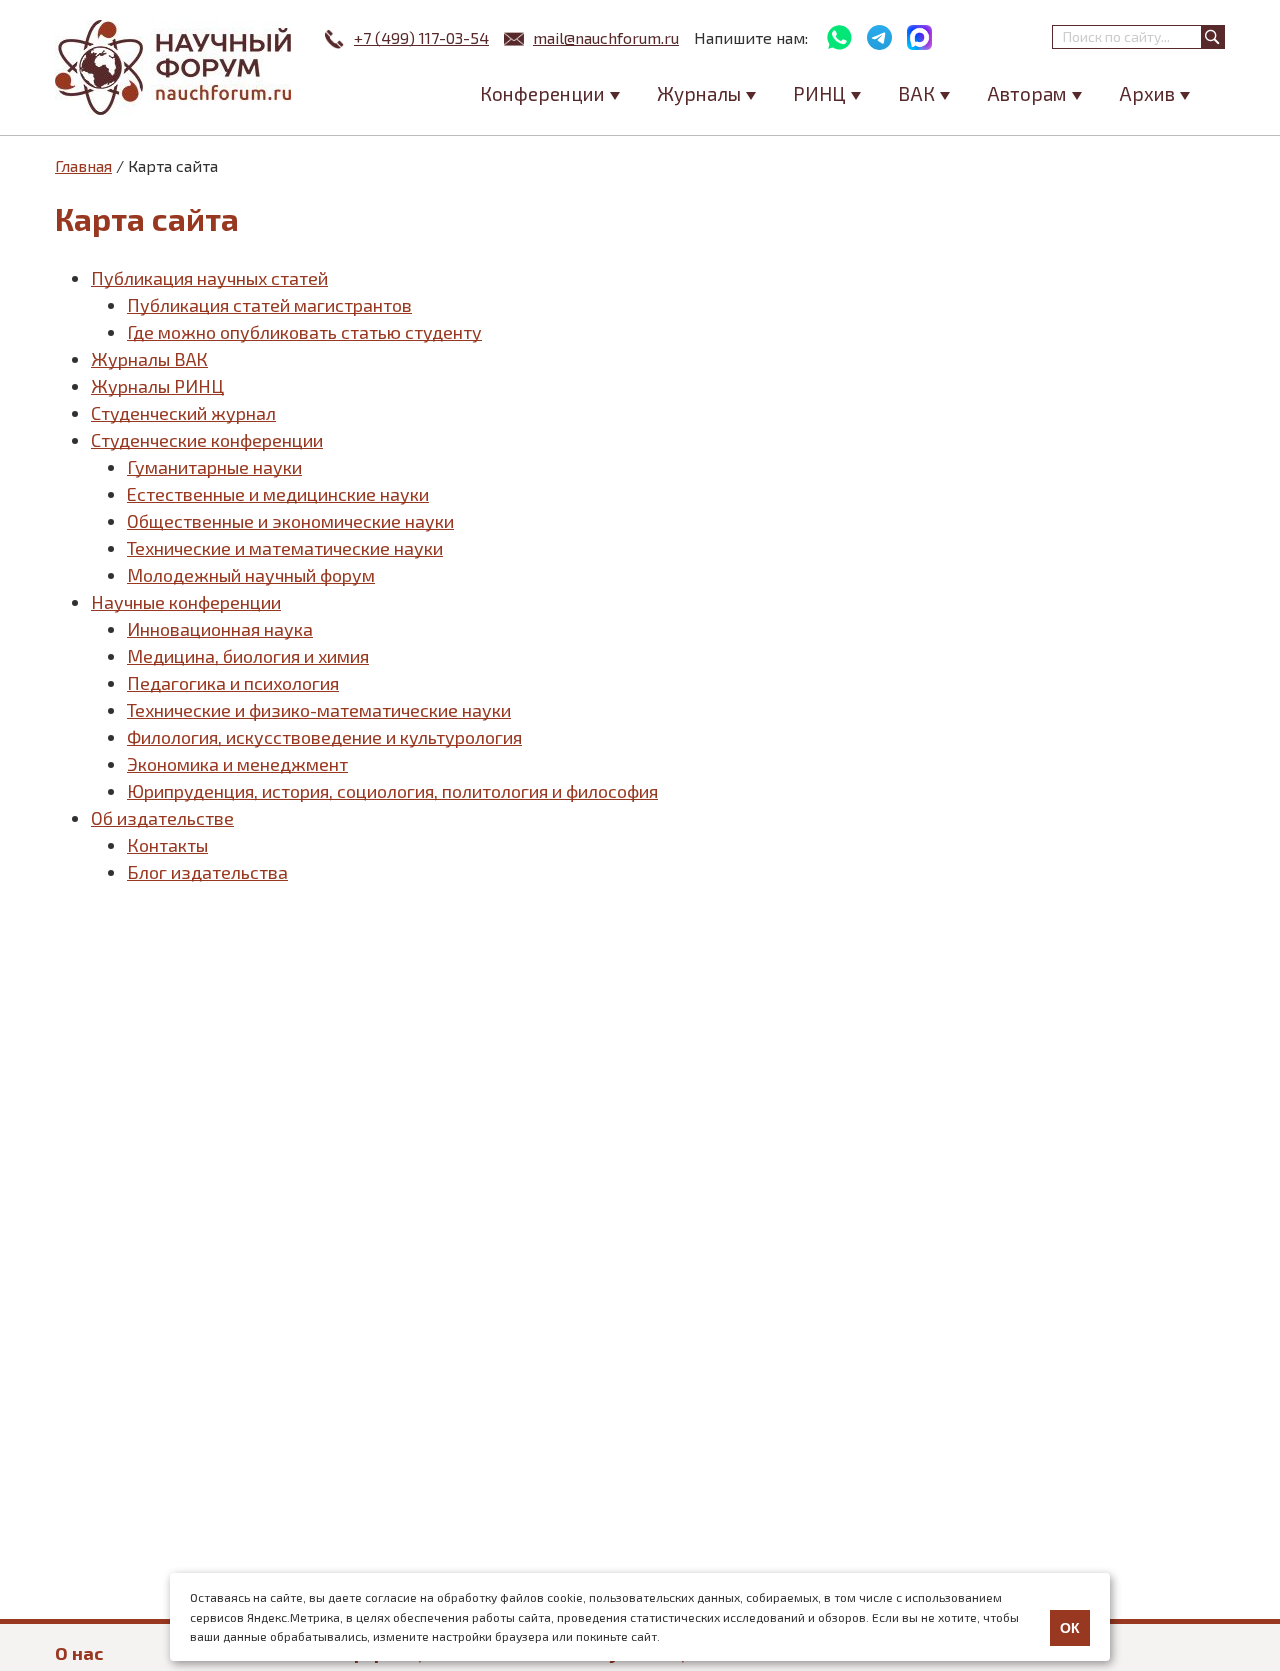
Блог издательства (207, 872)
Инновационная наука (220, 629)
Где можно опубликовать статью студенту (304, 332)
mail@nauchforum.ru (606, 37)
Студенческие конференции (207, 440)
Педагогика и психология (233, 683)
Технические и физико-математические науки (319, 710)
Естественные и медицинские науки (278, 494)
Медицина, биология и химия (248, 656)
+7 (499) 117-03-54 (421, 37)
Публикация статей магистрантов (269, 305)
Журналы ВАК (149, 359)
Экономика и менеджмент (237, 764)
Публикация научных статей (209, 278)
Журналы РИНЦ (157, 386)
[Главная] (175, 67)
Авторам (1027, 93)
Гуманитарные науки (214, 467)
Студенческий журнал (183, 413)
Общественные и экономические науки (290, 521)
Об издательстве (162, 818)
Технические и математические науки (285, 548)
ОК (1070, 1628)
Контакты (167, 845)
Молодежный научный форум (251, 575)
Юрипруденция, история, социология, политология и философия (392, 791)
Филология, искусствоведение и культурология (324, 737)
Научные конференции (186, 602)
